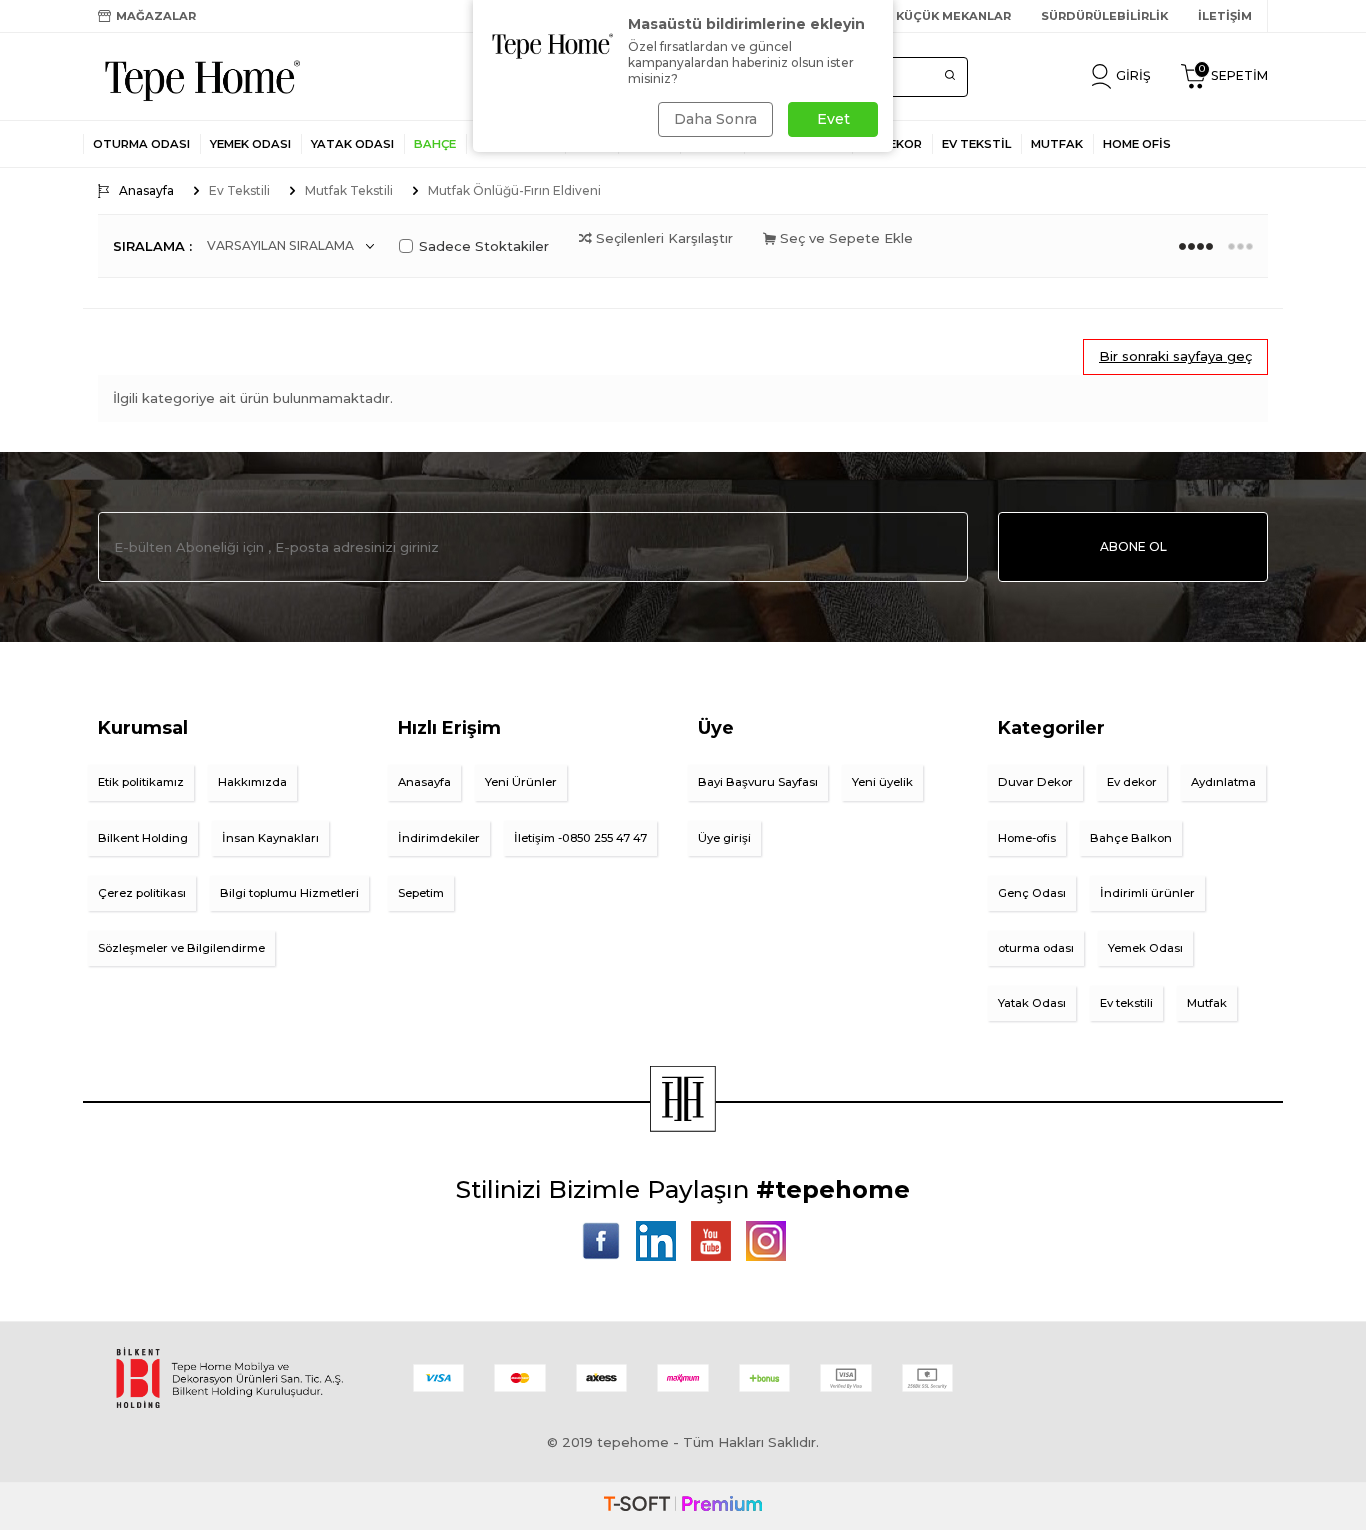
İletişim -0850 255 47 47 (580, 838)
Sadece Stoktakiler (484, 246)
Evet (833, 119)
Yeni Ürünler (521, 782)
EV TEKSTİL (976, 144)
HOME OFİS (1137, 144)
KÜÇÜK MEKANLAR (953, 16)
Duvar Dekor (1035, 782)
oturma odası (1036, 948)
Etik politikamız (141, 782)
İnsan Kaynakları (270, 838)
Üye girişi (724, 838)
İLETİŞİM (1225, 16)
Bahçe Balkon (1131, 838)
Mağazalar (156, 16)
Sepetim (421, 893)
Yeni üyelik (882, 782)
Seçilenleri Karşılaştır (662, 238)
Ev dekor (1132, 782)
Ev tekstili (1126, 1003)
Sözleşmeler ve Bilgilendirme (181, 948)
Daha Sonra (715, 119)
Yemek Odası (250, 144)
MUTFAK (1057, 144)
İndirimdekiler (439, 838)
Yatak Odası (352, 144)
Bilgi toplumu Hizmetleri (289, 893)
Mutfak (1207, 1003)
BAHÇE (435, 144)
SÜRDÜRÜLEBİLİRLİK (1104, 16)
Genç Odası (1032, 893)
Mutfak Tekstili (349, 190)
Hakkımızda (252, 782)
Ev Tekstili (239, 190)
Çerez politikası (142, 893)
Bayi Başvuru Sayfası (758, 782)
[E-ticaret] (683, 1506)
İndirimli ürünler (1147, 893)
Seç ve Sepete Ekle (844, 238)
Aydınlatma (1223, 782)
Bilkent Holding (143, 838)
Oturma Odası (141, 144)
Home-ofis (1027, 838)
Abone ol (1133, 546)
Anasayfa (146, 190)
